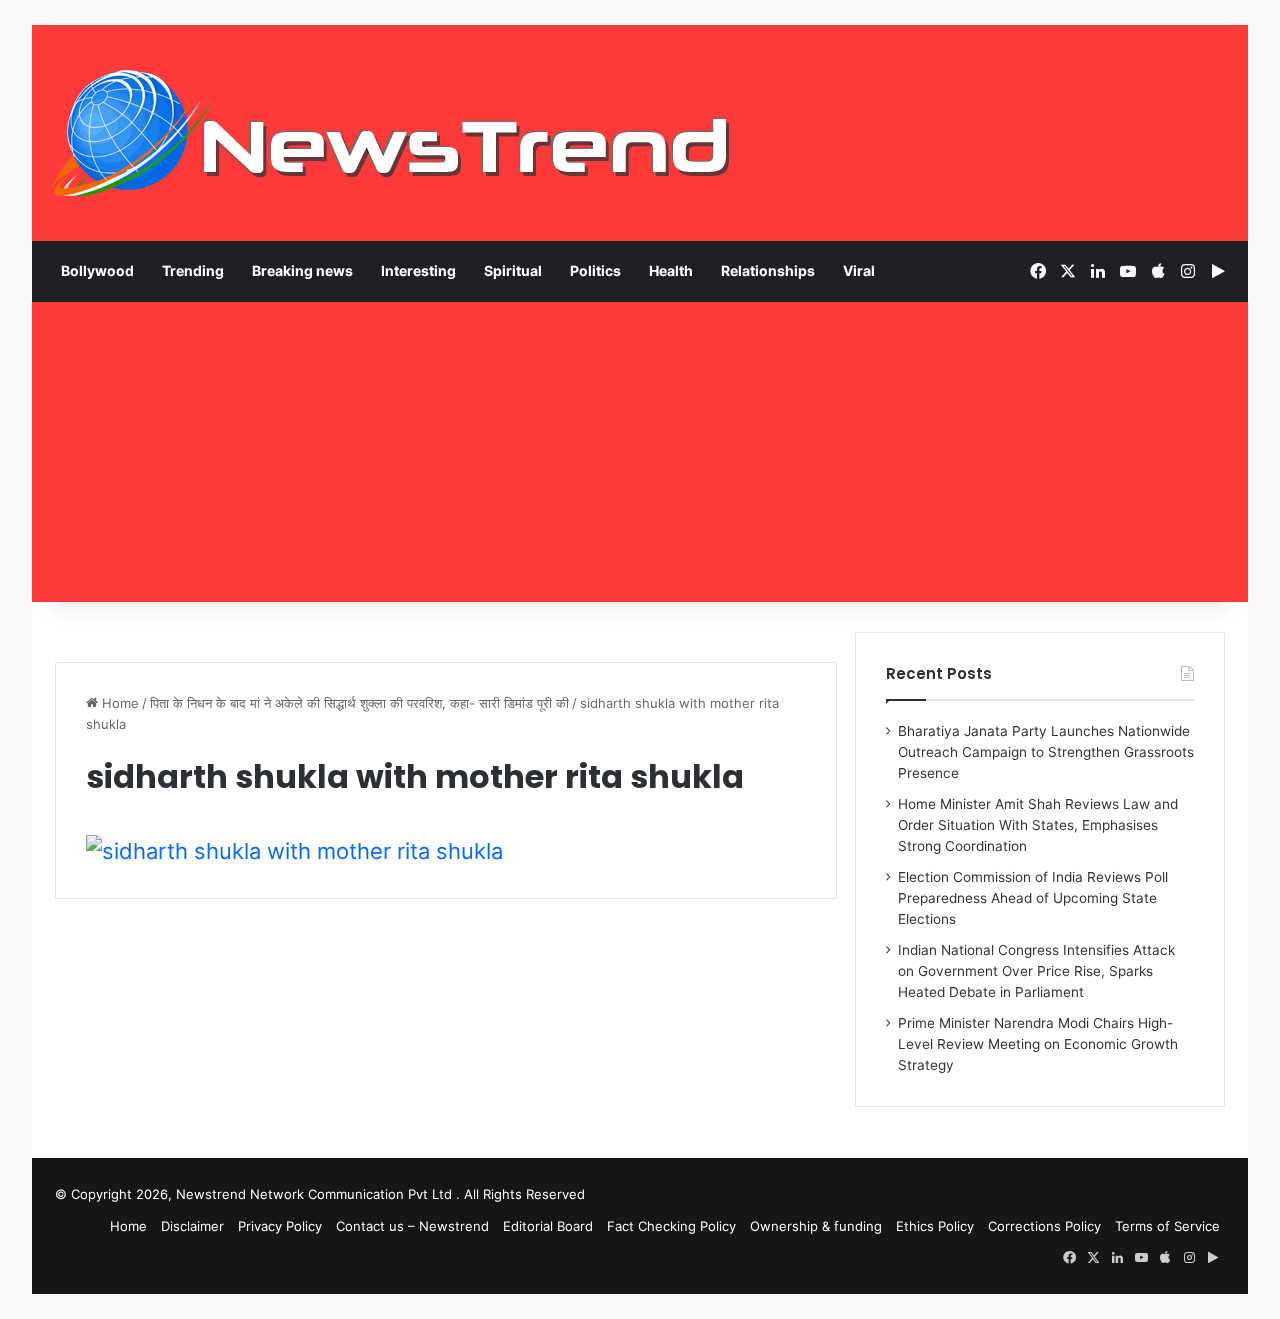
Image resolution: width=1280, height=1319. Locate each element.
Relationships (768, 270)
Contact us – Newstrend (412, 1226)
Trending (193, 270)
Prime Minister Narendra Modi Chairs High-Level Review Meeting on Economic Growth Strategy (1038, 1044)
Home (118, 703)
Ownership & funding (816, 1226)
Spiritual (513, 270)
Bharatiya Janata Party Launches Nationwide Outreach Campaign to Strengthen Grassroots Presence (1046, 752)
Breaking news (302, 270)
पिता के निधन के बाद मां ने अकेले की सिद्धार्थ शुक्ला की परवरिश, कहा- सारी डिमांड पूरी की (359, 703)
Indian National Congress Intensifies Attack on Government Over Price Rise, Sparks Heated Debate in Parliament (1036, 971)
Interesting (418, 270)
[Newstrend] (392, 133)
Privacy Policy (280, 1226)
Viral (859, 270)
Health (671, 270)
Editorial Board (548, 1226)
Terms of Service (1167, 1226)
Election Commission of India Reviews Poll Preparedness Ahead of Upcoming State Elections (1033, 898)
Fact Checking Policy (671, 1226)
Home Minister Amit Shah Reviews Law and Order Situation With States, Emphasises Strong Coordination (1038, 825)
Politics (595, 270)
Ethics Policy (935, 1226)
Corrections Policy (1044, 1226)
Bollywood (97, 270)
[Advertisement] (640, 452)
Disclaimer (192, 1226)
